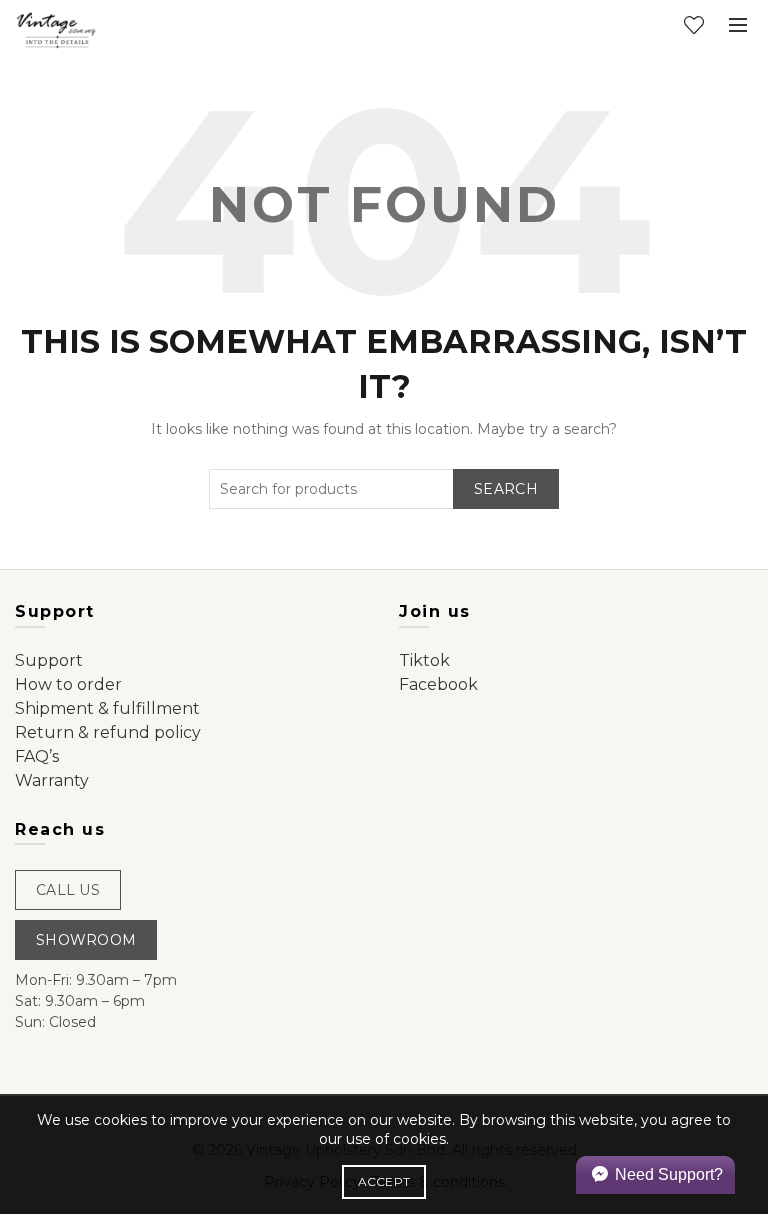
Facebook (438, 684)
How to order (68, 684)
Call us (68, 890)
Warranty (52, 780)
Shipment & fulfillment (107, 708)
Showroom (86, 940)
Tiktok (424, 660)
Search (506, 489)
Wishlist (694, 25)
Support (49, 660)
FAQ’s (37, 756)
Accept (384, 1181)
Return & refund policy (108, 732)
